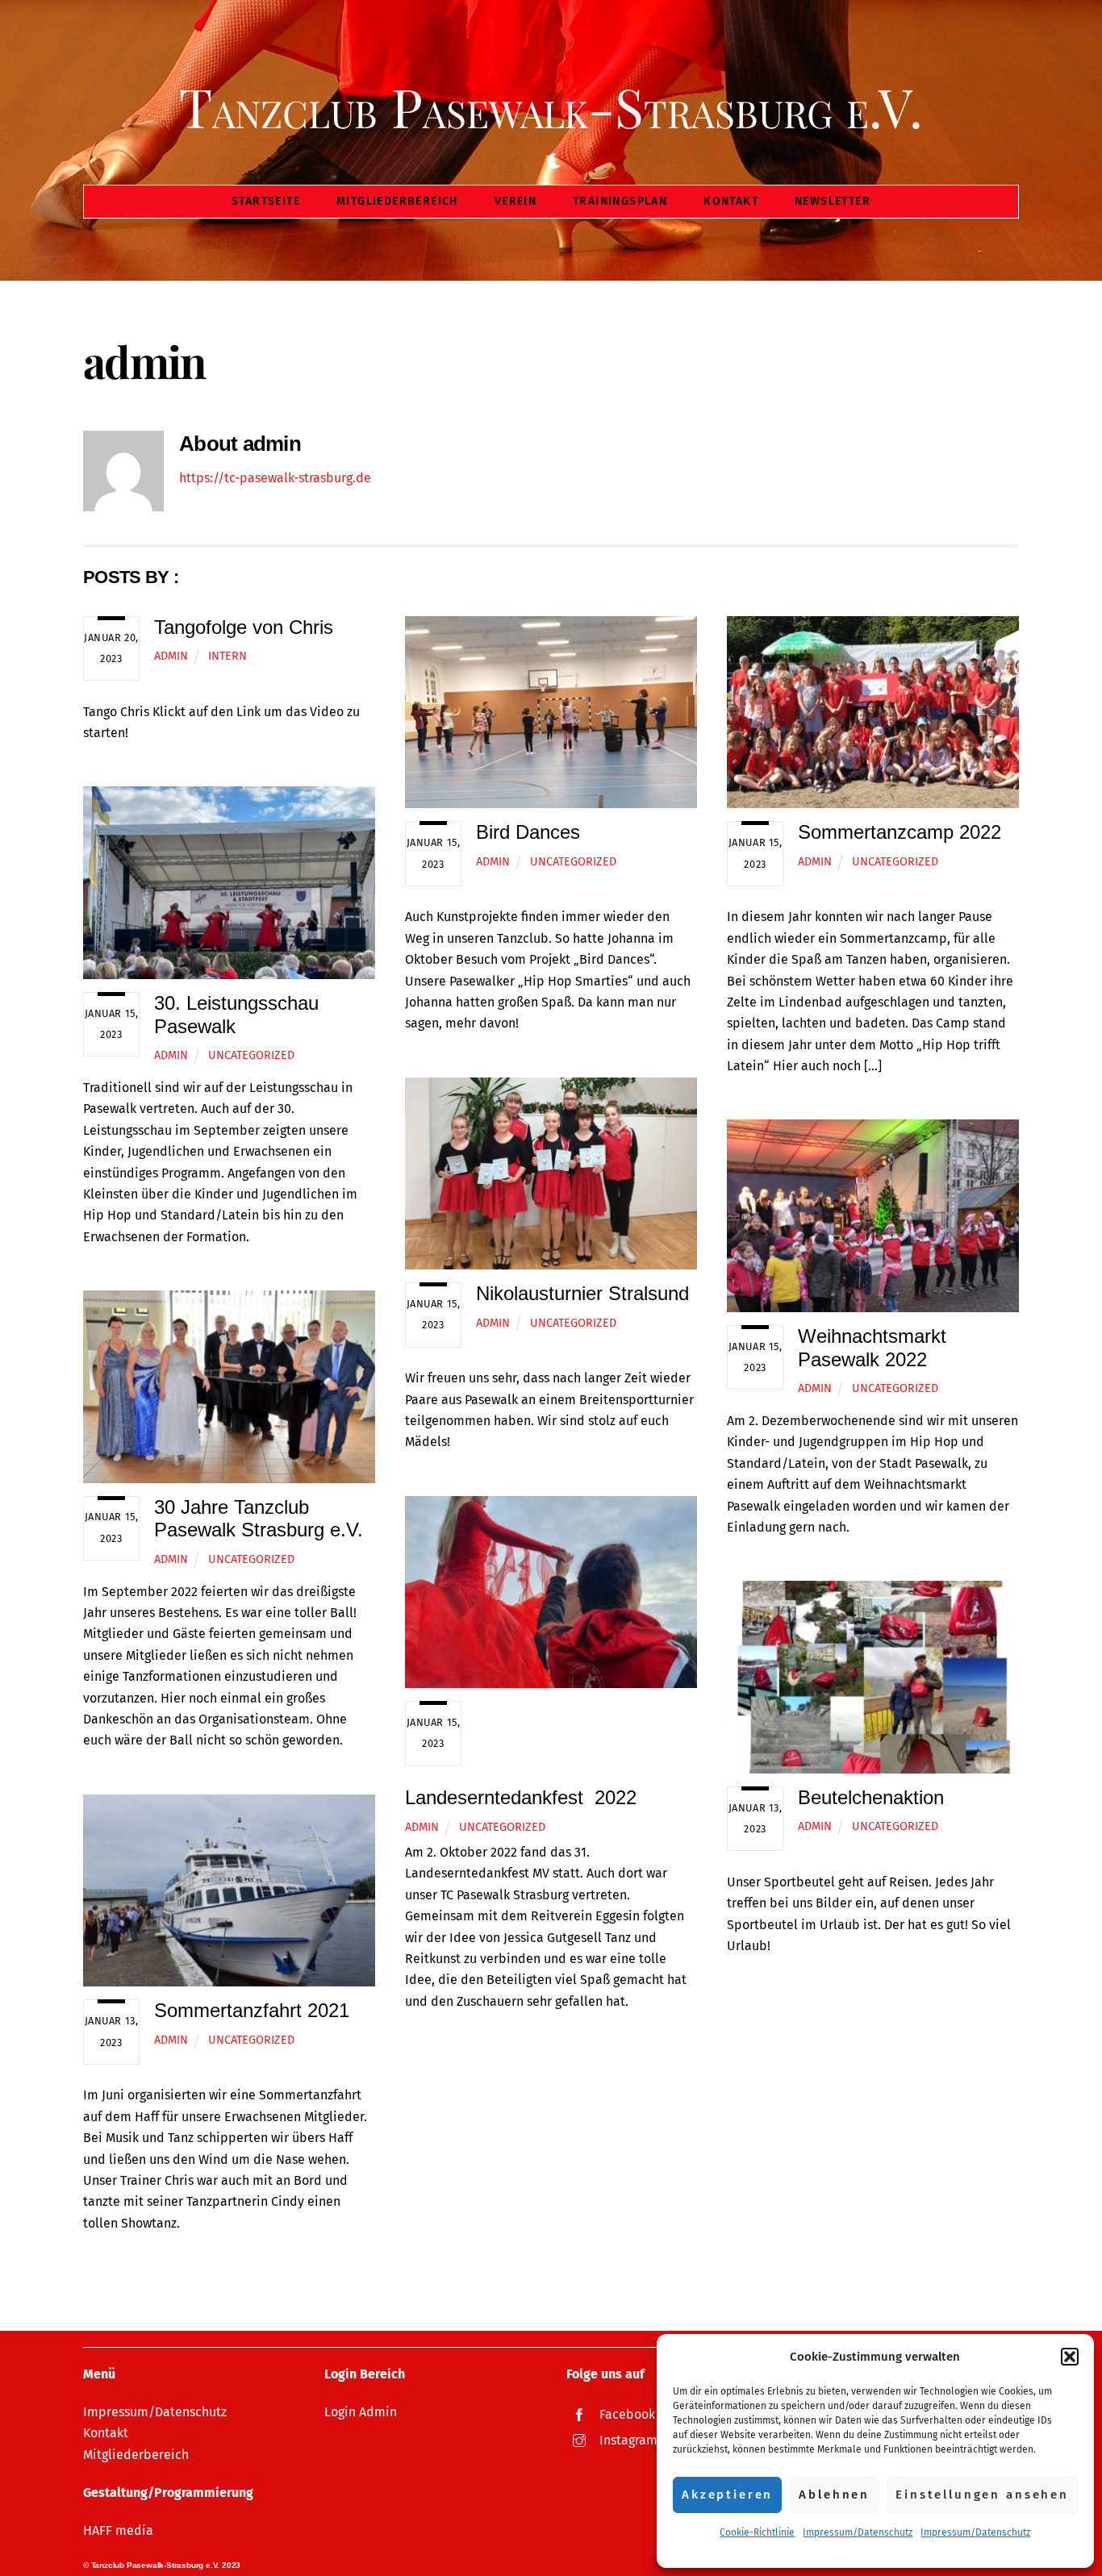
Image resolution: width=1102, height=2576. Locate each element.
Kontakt (731, 201)
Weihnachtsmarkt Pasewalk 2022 (872, 1348)
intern (227, 656)
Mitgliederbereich (397, 201)
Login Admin (361, 2412)
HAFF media (118, 2530)
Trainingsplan (620, 201)
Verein (516, 201)
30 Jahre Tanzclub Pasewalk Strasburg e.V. (259, 1519)
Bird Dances (528, 832)
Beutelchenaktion (871, 1797)
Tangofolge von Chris (244, 627)
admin (171, 656)
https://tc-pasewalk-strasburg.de (275, 478)
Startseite (266, 201)
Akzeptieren (727, 2495)
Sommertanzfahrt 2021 (252, 2010)
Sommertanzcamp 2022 (900, 832)
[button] (1070, 2357)
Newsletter (833, 201)
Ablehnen (834, 2495)
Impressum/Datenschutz (858, 2532)
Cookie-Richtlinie (757, 2532)
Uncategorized (573, 862)
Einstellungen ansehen (982, 2495)
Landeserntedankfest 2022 (521, 1797)
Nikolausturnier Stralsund (582, 1293)
